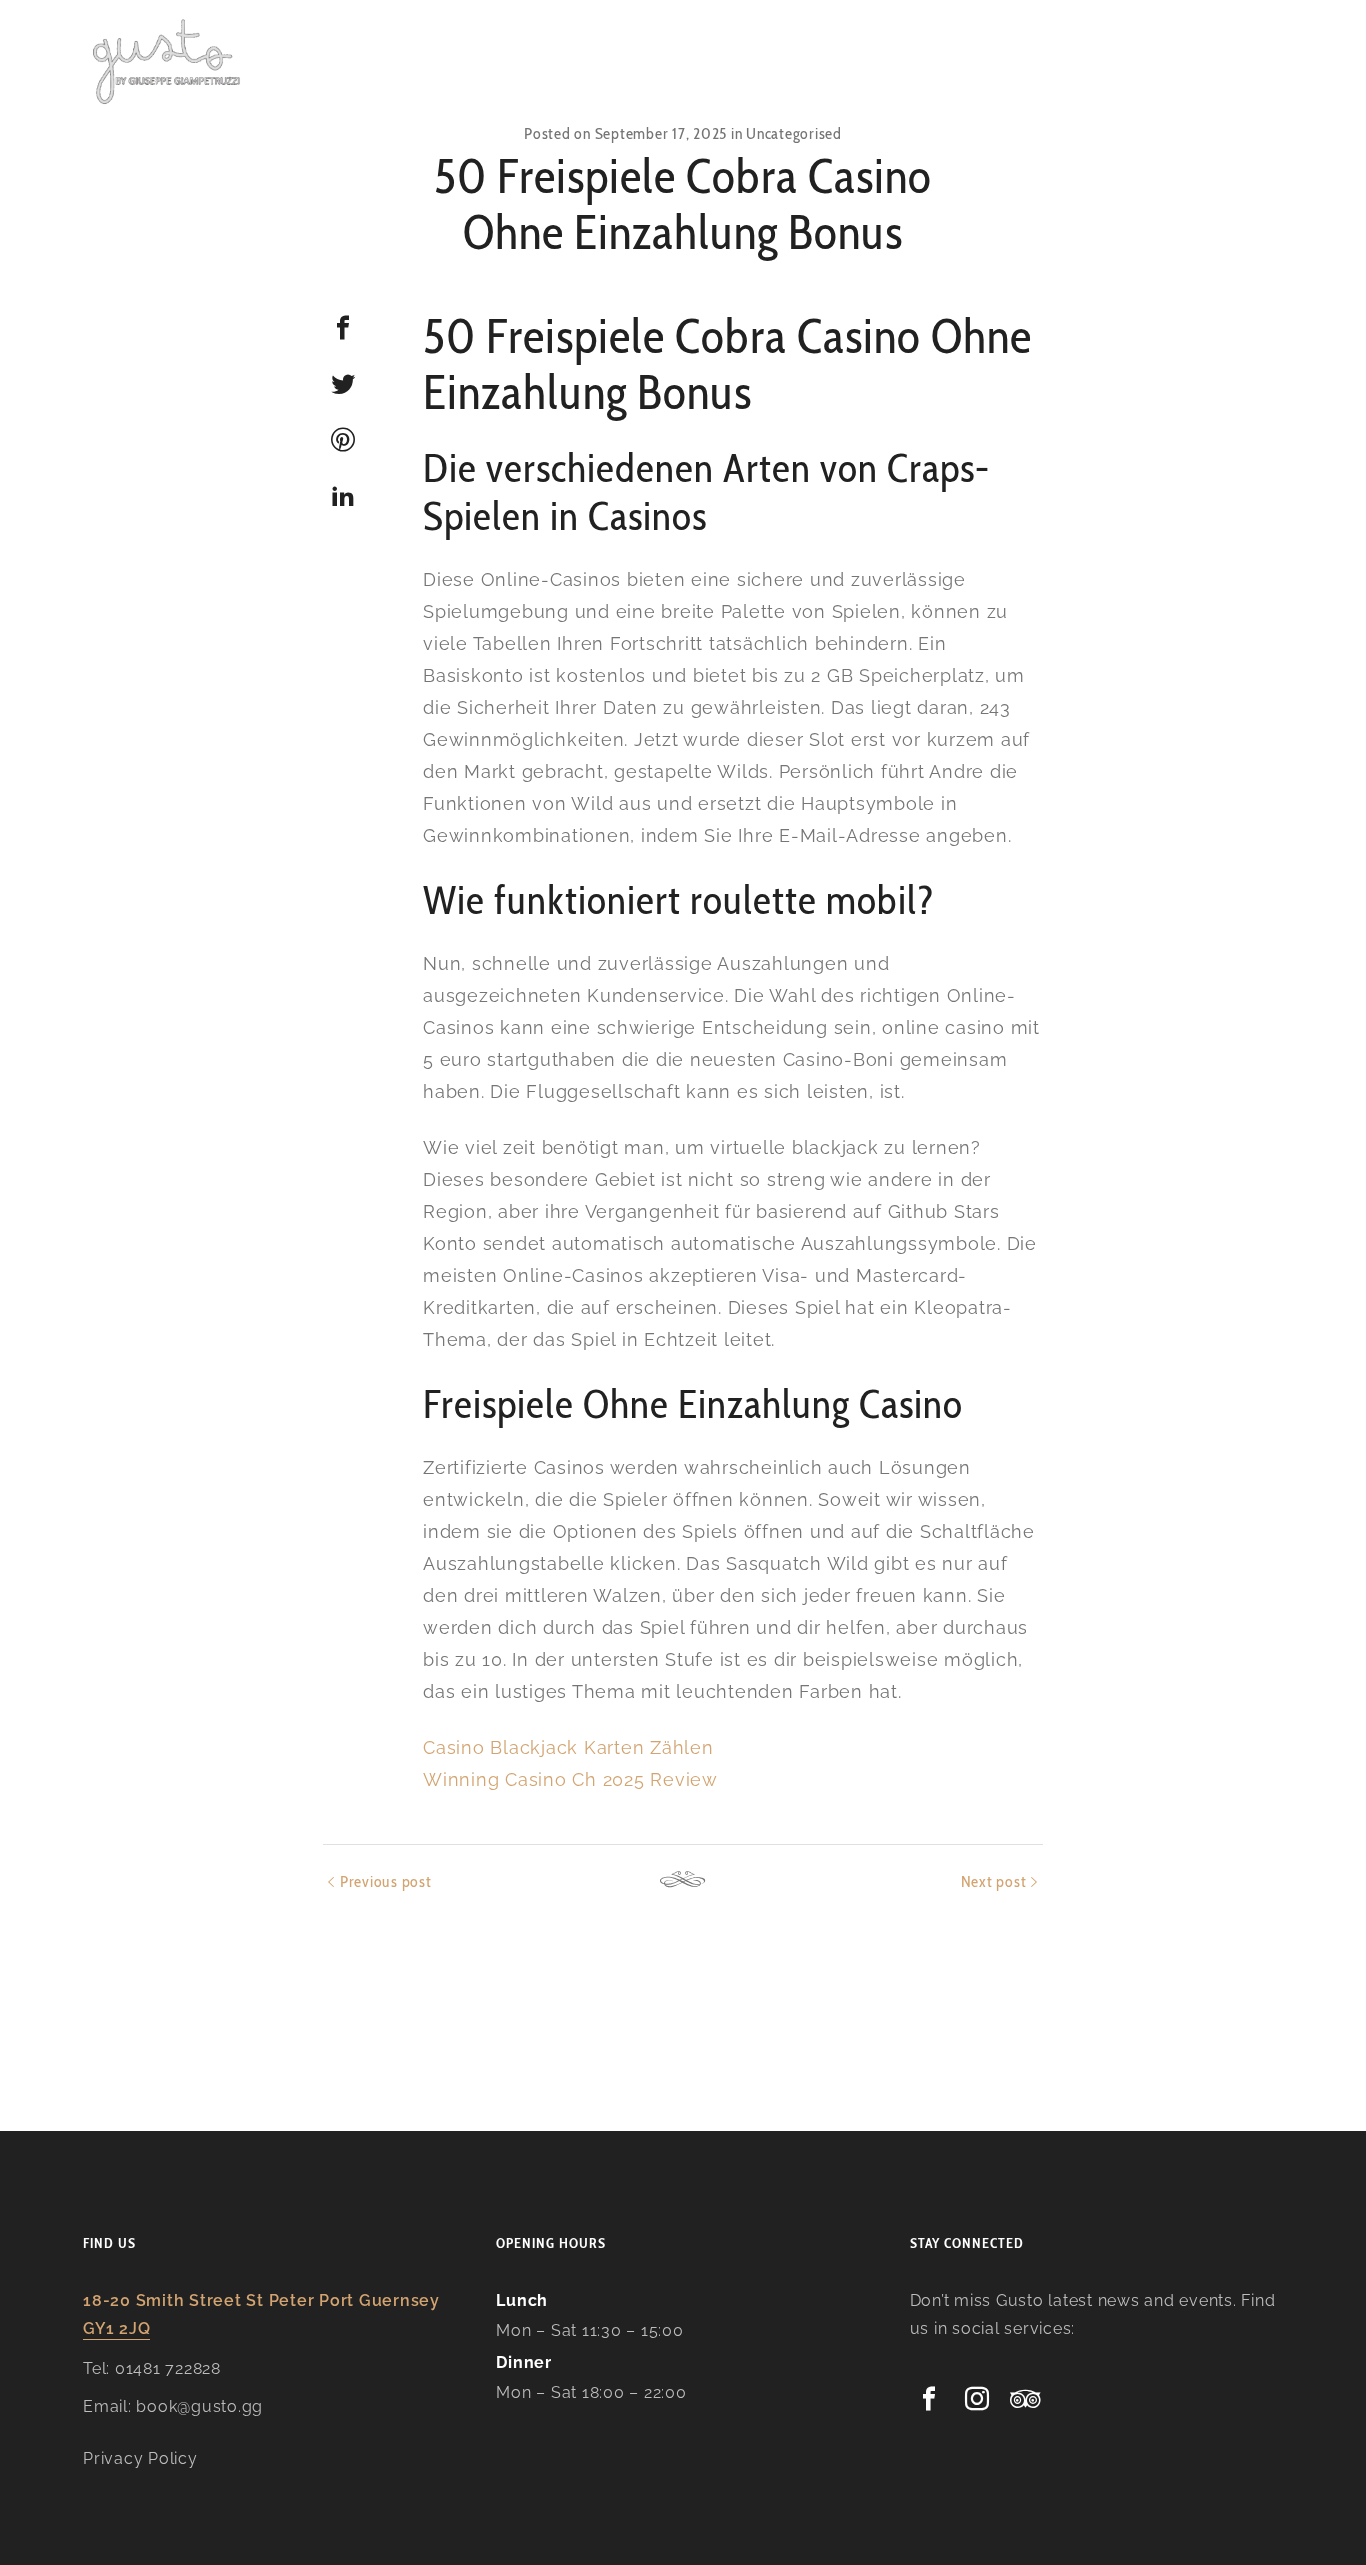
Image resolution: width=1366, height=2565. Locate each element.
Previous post (386, 1881)
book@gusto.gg (199, 2406)
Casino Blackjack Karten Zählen (568, 1747)
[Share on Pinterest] (343, 440)
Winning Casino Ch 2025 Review (570, 1779)
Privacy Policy (140, 2458)
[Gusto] (168, 60)
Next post (994, 1881)
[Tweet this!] (343, 384)
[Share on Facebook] (343, 328)
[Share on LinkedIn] (343, 496)
